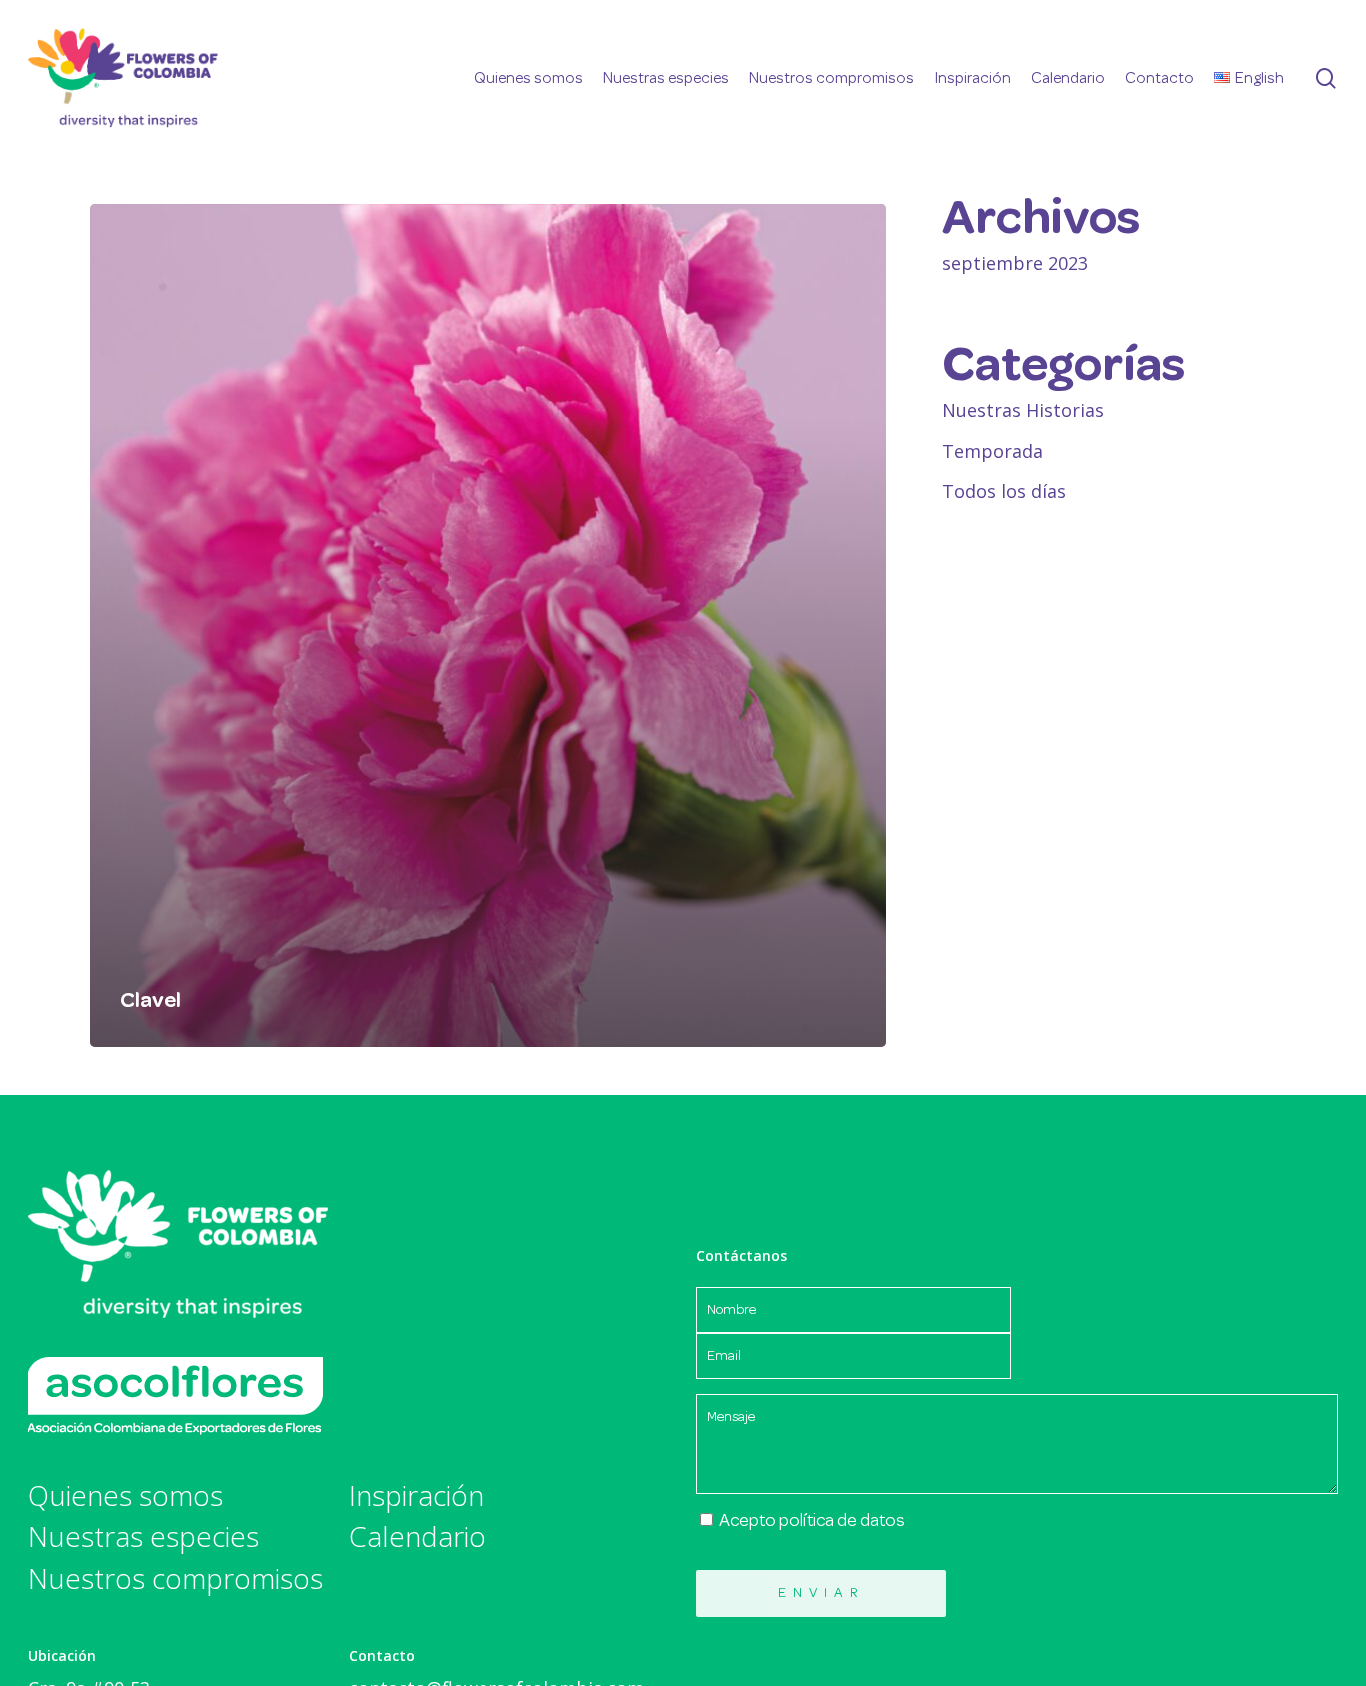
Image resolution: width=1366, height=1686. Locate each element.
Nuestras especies (143, 1537)
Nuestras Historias (1023, 410)
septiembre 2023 (1015, 263)
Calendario (417, 1537)
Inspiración (416, 1496)
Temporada (992, 451)
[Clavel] (488, 625)
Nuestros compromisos (175, 1579)
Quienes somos (125, 1496)
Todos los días (1004, 491)
